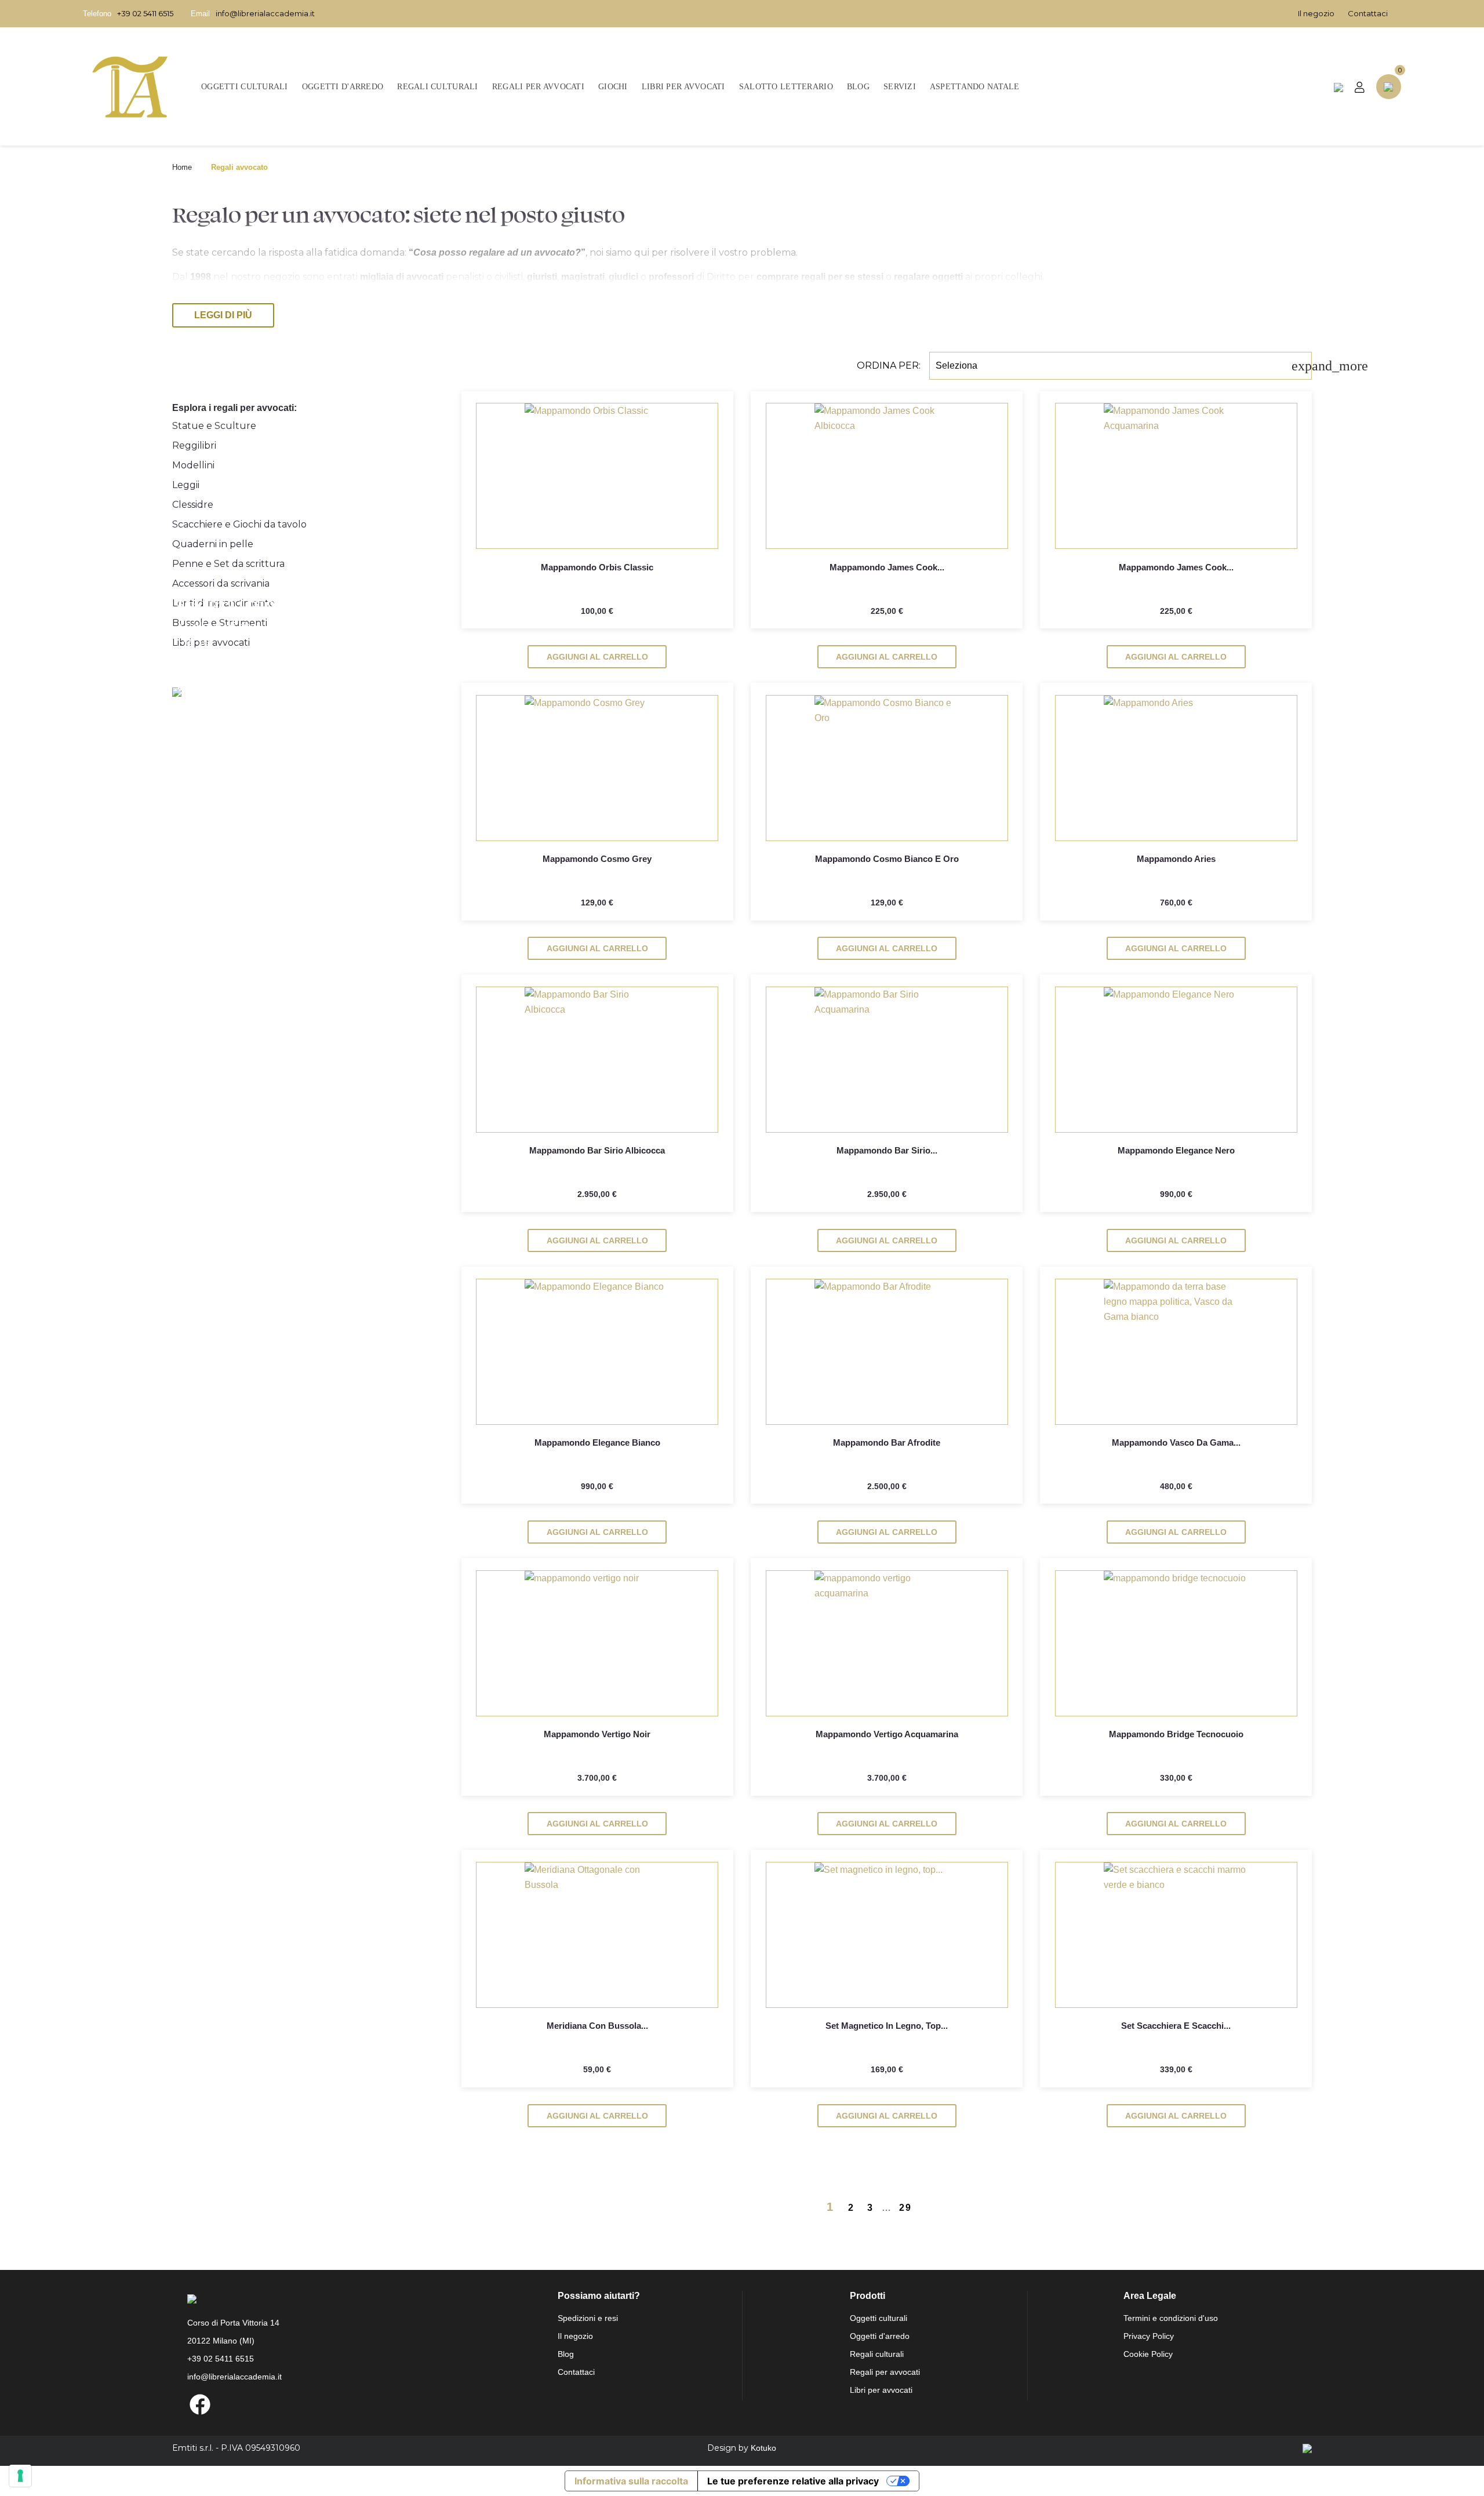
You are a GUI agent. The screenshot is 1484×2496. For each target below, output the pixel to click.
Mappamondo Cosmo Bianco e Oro (887, 859)
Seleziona (1124, 366)
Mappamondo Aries (1176, 859)
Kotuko (763, 2448)
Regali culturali (877, 2354)
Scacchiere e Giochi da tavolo (239, 524)
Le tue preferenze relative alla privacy (793, 2481)
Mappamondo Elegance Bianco (597, 1442)
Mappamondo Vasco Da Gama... (1176, 1442)
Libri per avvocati (881, 2390)
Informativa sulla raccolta (631, 2481)
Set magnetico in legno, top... (887, 2026)
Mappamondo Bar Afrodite (887, 1442)
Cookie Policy (1148, 2354)
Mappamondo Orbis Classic (597, 567)
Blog (566, 2354)
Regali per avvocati (885, 2372)
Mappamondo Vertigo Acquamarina (887, 1734)
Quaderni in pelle (213, 544)
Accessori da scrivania (221, 583)
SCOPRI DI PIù (308, 679)
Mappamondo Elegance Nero (1176, 1150)
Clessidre (193, 505)
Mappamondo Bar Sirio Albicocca (597, 1150)
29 (907, 2208)
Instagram (225, 2404)
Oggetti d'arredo (880, 2336)
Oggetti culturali (879, 2318)
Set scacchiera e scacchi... (1176, 2026)
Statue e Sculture (214, 426)
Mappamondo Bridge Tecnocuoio (1176, 1734)
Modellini (193, 465)
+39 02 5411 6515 (145, 13)
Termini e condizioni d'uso (1171, 2318)
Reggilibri (194, 445)
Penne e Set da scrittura (228, 564)
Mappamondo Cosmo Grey (597, 859)
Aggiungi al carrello (597, 657)
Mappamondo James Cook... (887, 567)
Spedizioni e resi (588, 2318)
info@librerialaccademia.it (265, 13)
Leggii (186, 485)
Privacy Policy (1149, 2336)
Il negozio (1316, 13)
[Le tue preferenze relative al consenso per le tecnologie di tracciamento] (20, 2476)
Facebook (200, 2404)
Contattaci (1368, 13)
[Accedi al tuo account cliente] (1360, 87)
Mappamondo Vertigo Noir (597, 1734)
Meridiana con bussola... (597, 2026)
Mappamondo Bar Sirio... (887, 1150)
